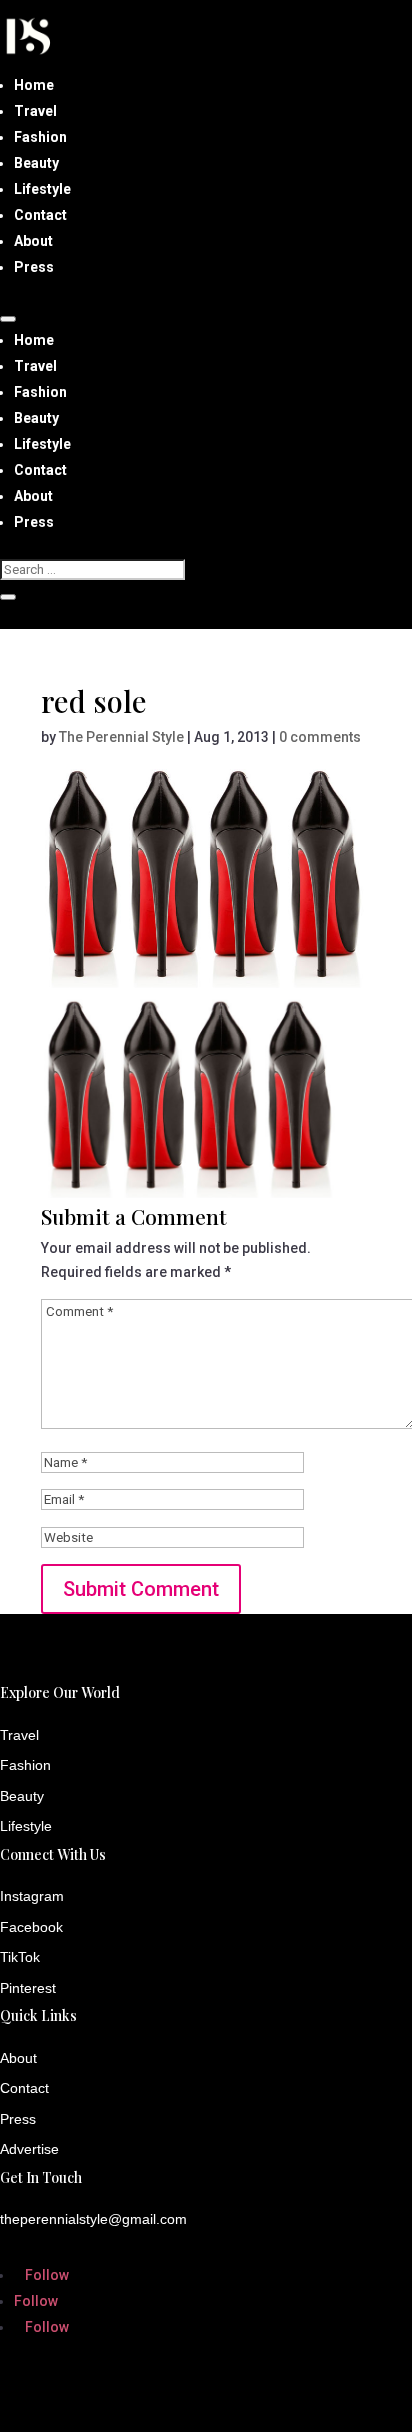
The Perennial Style (121, 737)
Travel (35, 111)
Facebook (31, 1927)
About (33, 241)
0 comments (320, 737)
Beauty (36, 163)
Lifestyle (42, 189)
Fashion (40, 137)
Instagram (32, 1896)
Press (34, 267)
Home (34, 85)
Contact (40, 215)
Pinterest (28, 1988)
